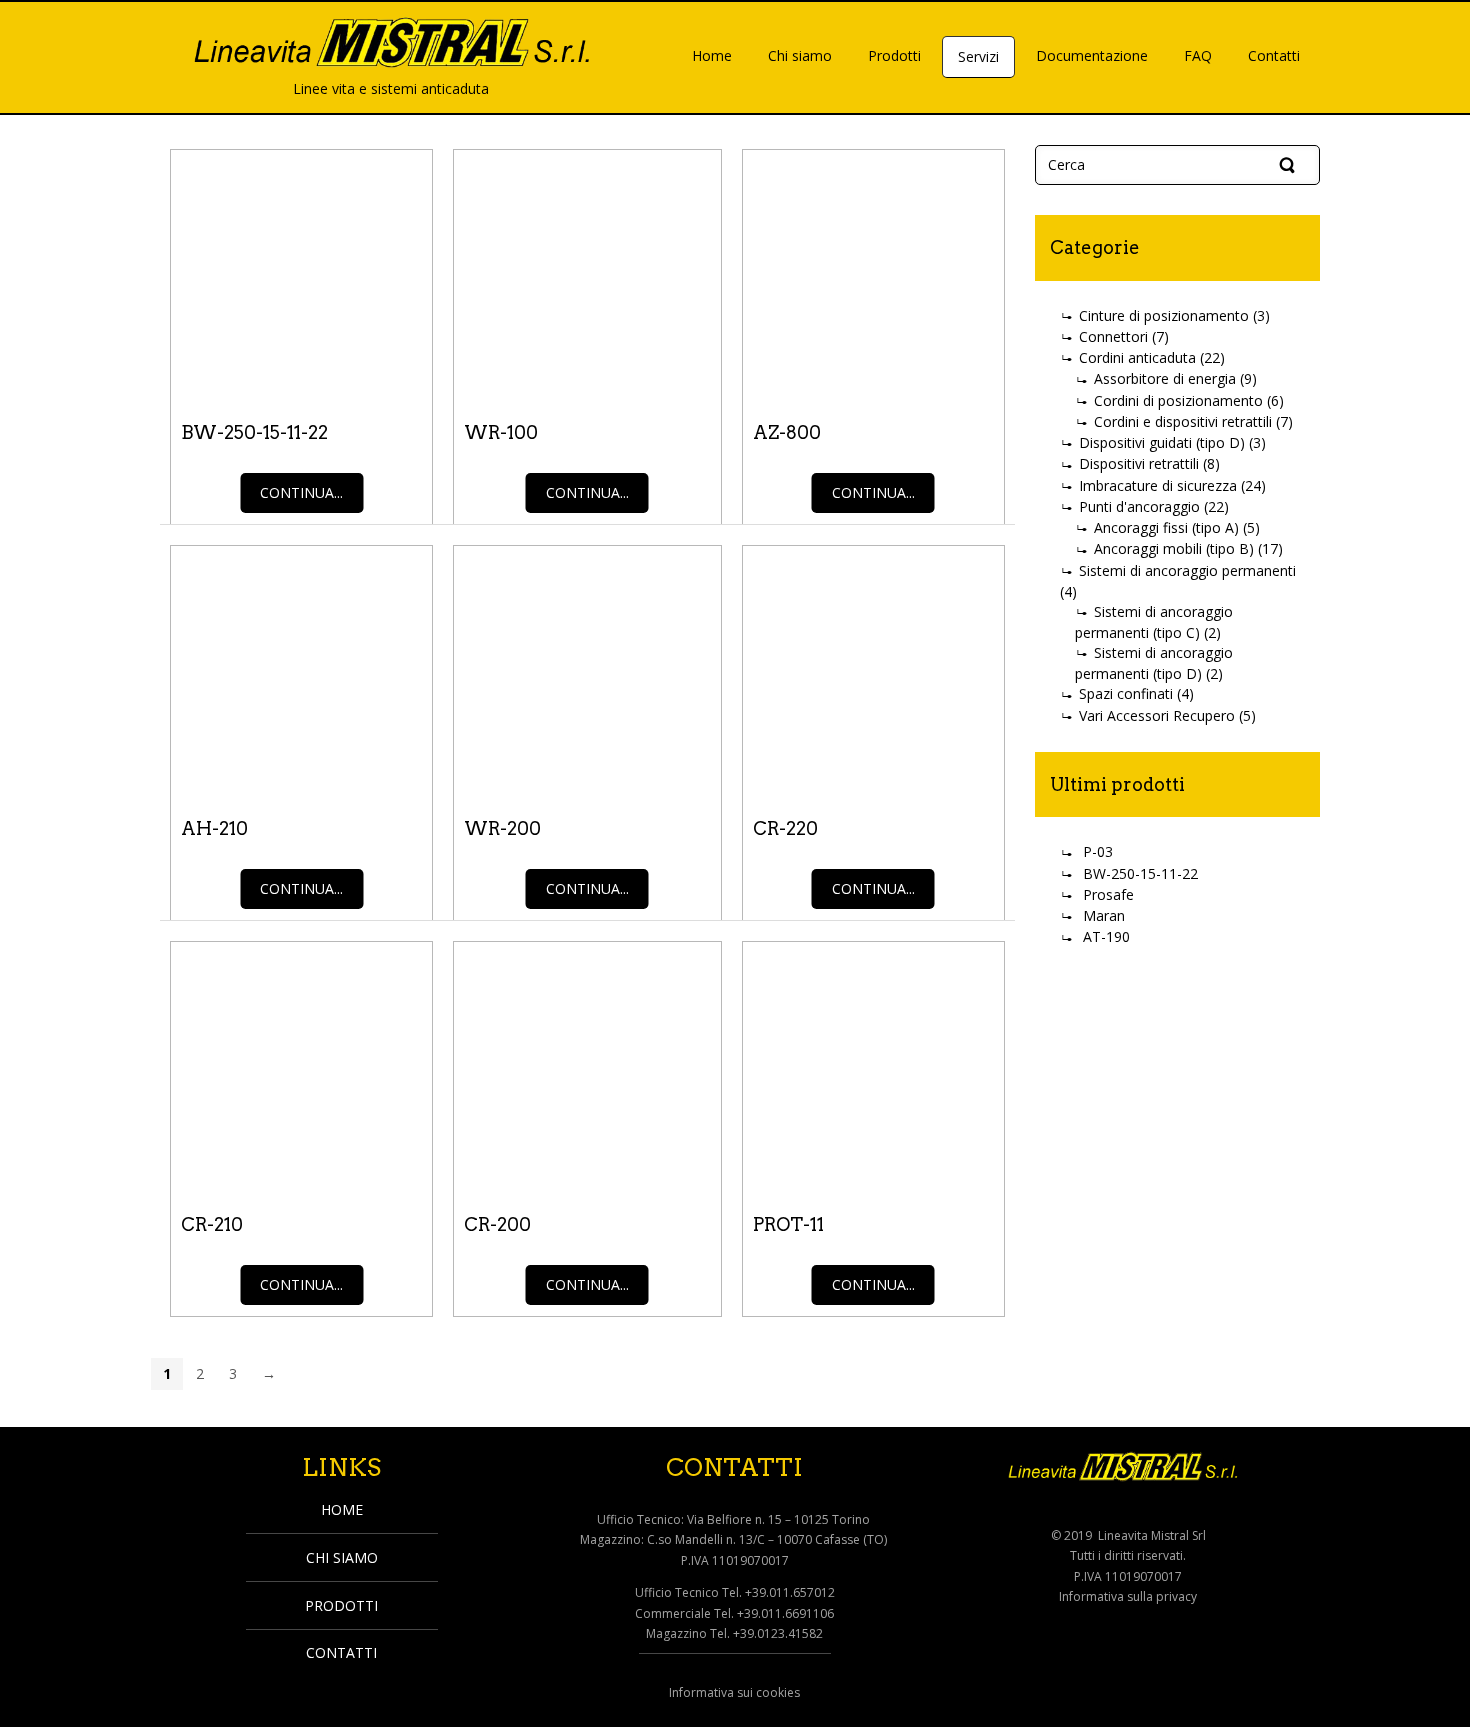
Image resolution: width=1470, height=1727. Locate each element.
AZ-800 (787, 432)
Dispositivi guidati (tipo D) (1162, 442)
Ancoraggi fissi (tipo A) (1166, 527)
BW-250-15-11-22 (254, 432)
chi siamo (342, 1557)
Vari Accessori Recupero (1157, 715)
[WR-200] (587, 671)
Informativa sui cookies (734, 1692)
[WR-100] (587, 275)
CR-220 (785, 828)
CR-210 (212, 1224)
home (342, 1509)
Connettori (1113, 336)
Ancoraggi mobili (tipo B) (1174, 548)
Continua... (301, 492)
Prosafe (1108, 894)
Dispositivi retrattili (1139, 463)
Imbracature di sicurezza (1158, 485)
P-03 (1098, 851)
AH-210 (214, 828)
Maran (1104, 915)
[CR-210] (301, 1067)
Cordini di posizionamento (1178, 400)
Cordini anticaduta (1137, 357)
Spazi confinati (1126, 693)
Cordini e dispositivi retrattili (1183, 421)
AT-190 (1106, 936)
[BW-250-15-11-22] (301, 275)
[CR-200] (587, 1067)
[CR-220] (873, 671)
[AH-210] (301, 671)
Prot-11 (788, 1224)
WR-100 (501, 432)
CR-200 (497, 1224)
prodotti (341, 1605)
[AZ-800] (873, 275)
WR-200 (502, 828)
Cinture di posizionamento (1164, 315)
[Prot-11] (873, 1067)
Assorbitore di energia (1165, 378)
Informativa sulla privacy (1128, 1596)
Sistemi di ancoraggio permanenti (1187, 570)
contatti (341, 1652)
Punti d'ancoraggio (1139, 506)
